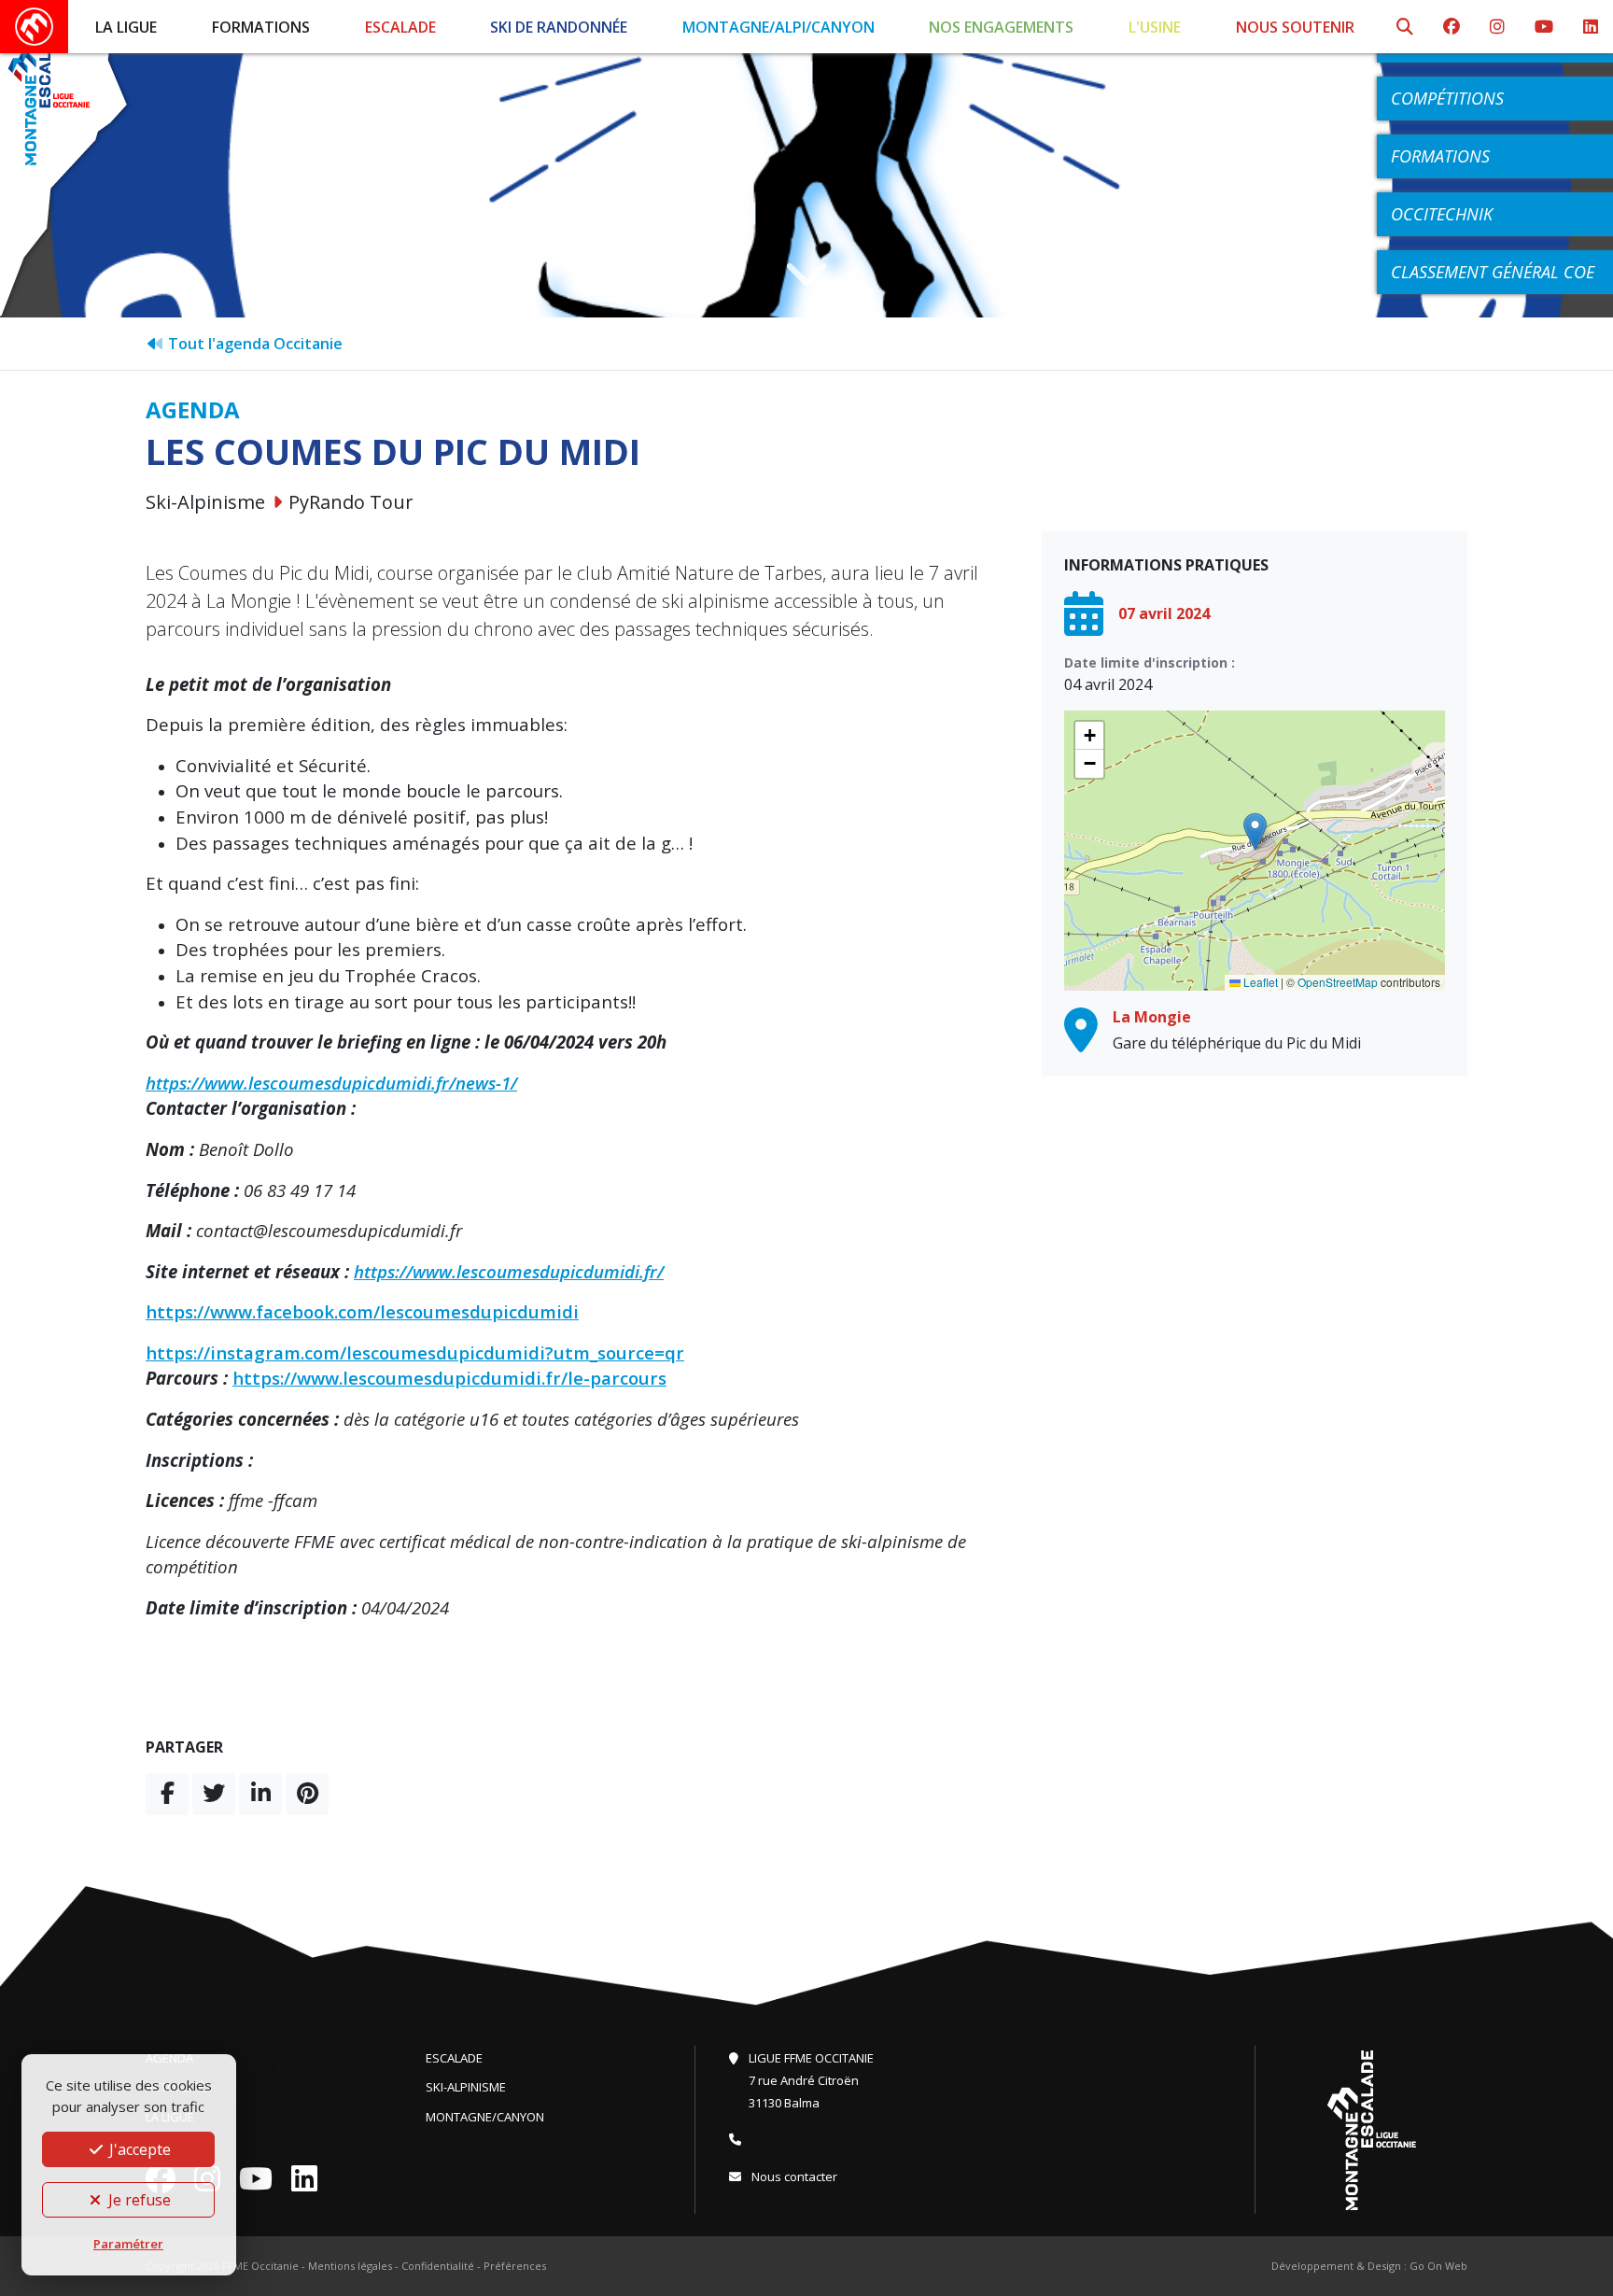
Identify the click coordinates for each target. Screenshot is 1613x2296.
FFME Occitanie (260, 2266)
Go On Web (1438, 2266)
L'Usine (1155, 27)
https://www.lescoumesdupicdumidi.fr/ (509, 1271)
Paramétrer (128, 2244)
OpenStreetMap (1338, 982)
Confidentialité (438, 2266)
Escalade (400, 27)
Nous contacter (793, 2176)
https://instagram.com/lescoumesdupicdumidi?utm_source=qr (415, 1352)
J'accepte (138, 2149)
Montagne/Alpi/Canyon (778, 27)
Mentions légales (350, 2266)
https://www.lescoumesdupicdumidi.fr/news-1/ (331, 1083)
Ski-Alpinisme (466, 2087)
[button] (1255, 831)
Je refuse (138, 2200)
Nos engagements (1001, 27)
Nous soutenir (1295, 27)
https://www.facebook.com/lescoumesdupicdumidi (362, 1311)
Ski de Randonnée (559, 27)
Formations (261, 27)
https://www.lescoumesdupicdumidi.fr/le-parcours (449, 1378)
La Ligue (126, 27)
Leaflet (1259, 982)
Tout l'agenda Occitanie (253, 344)
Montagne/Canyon (485, 2117)
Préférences (515, 2266)
